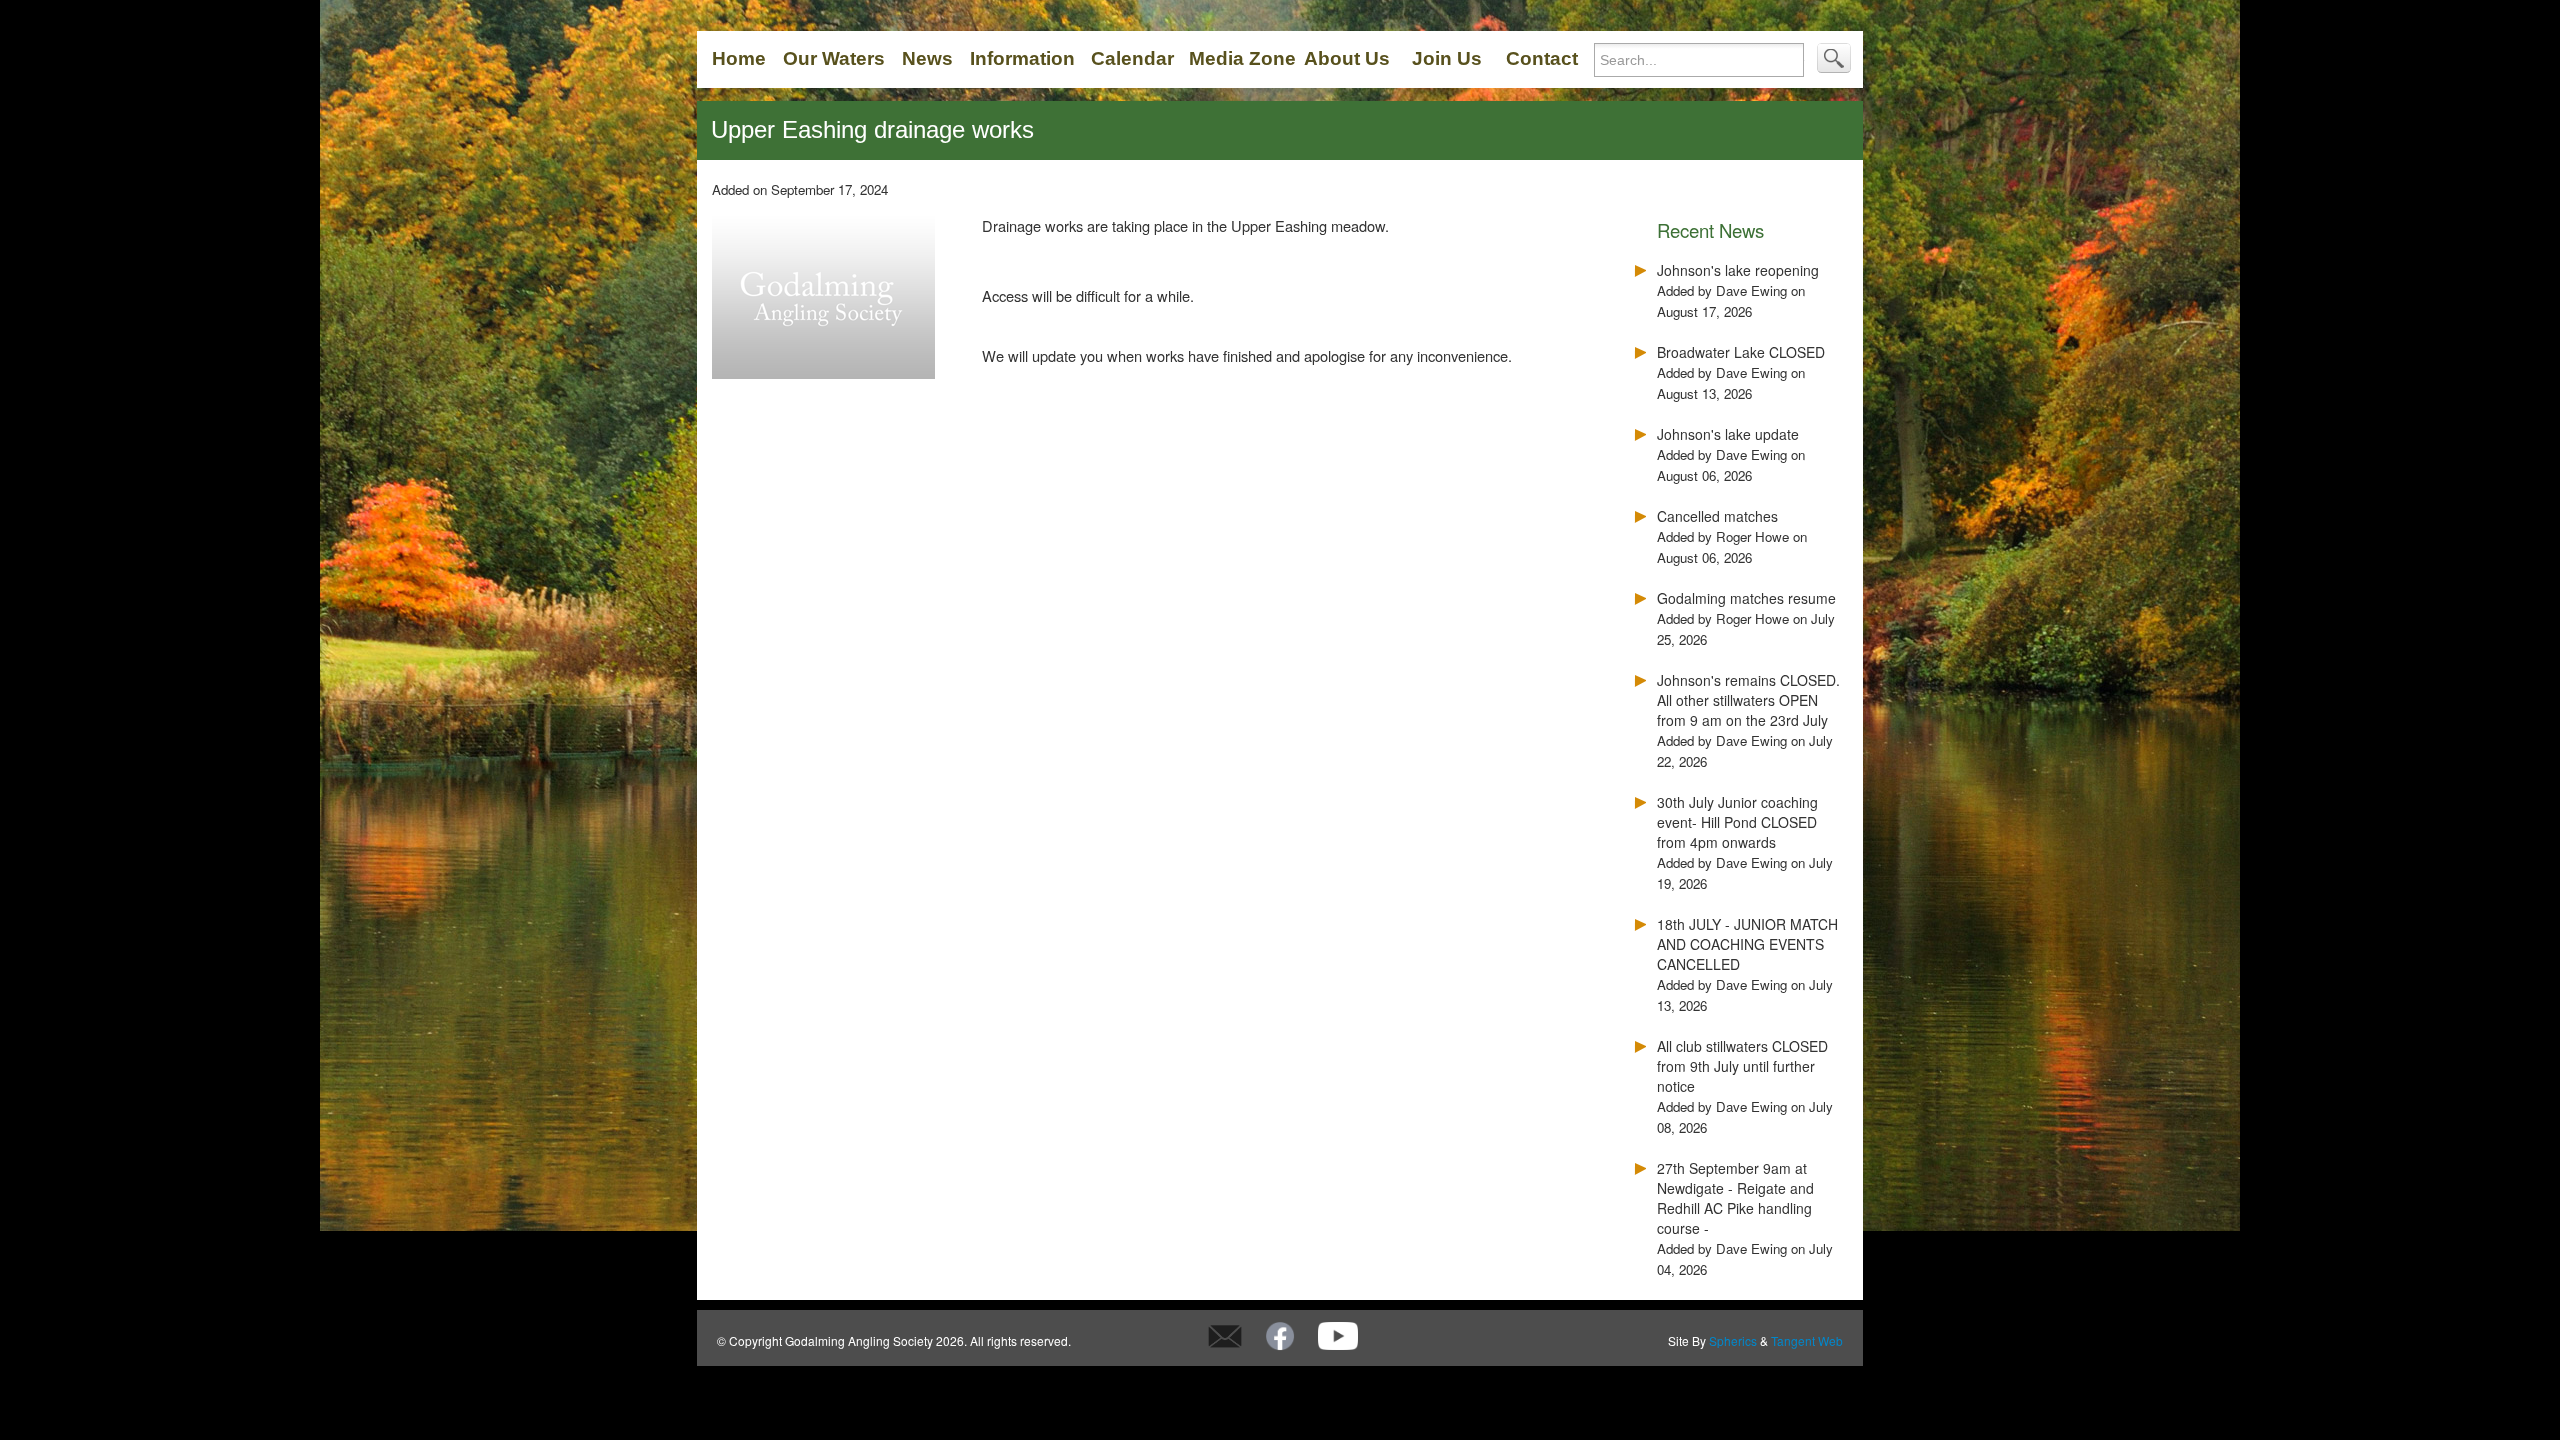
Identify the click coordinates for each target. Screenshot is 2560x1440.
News (927, 58)
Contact (1542, 58)
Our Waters (834, 58)
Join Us (1447, 58)
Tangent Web (1807, 1340)
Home (739, 58)
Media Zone (1242, 58)
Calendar (1132, 58)
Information (1022, 58)
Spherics (1733, 1340)
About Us (1347, 58)
